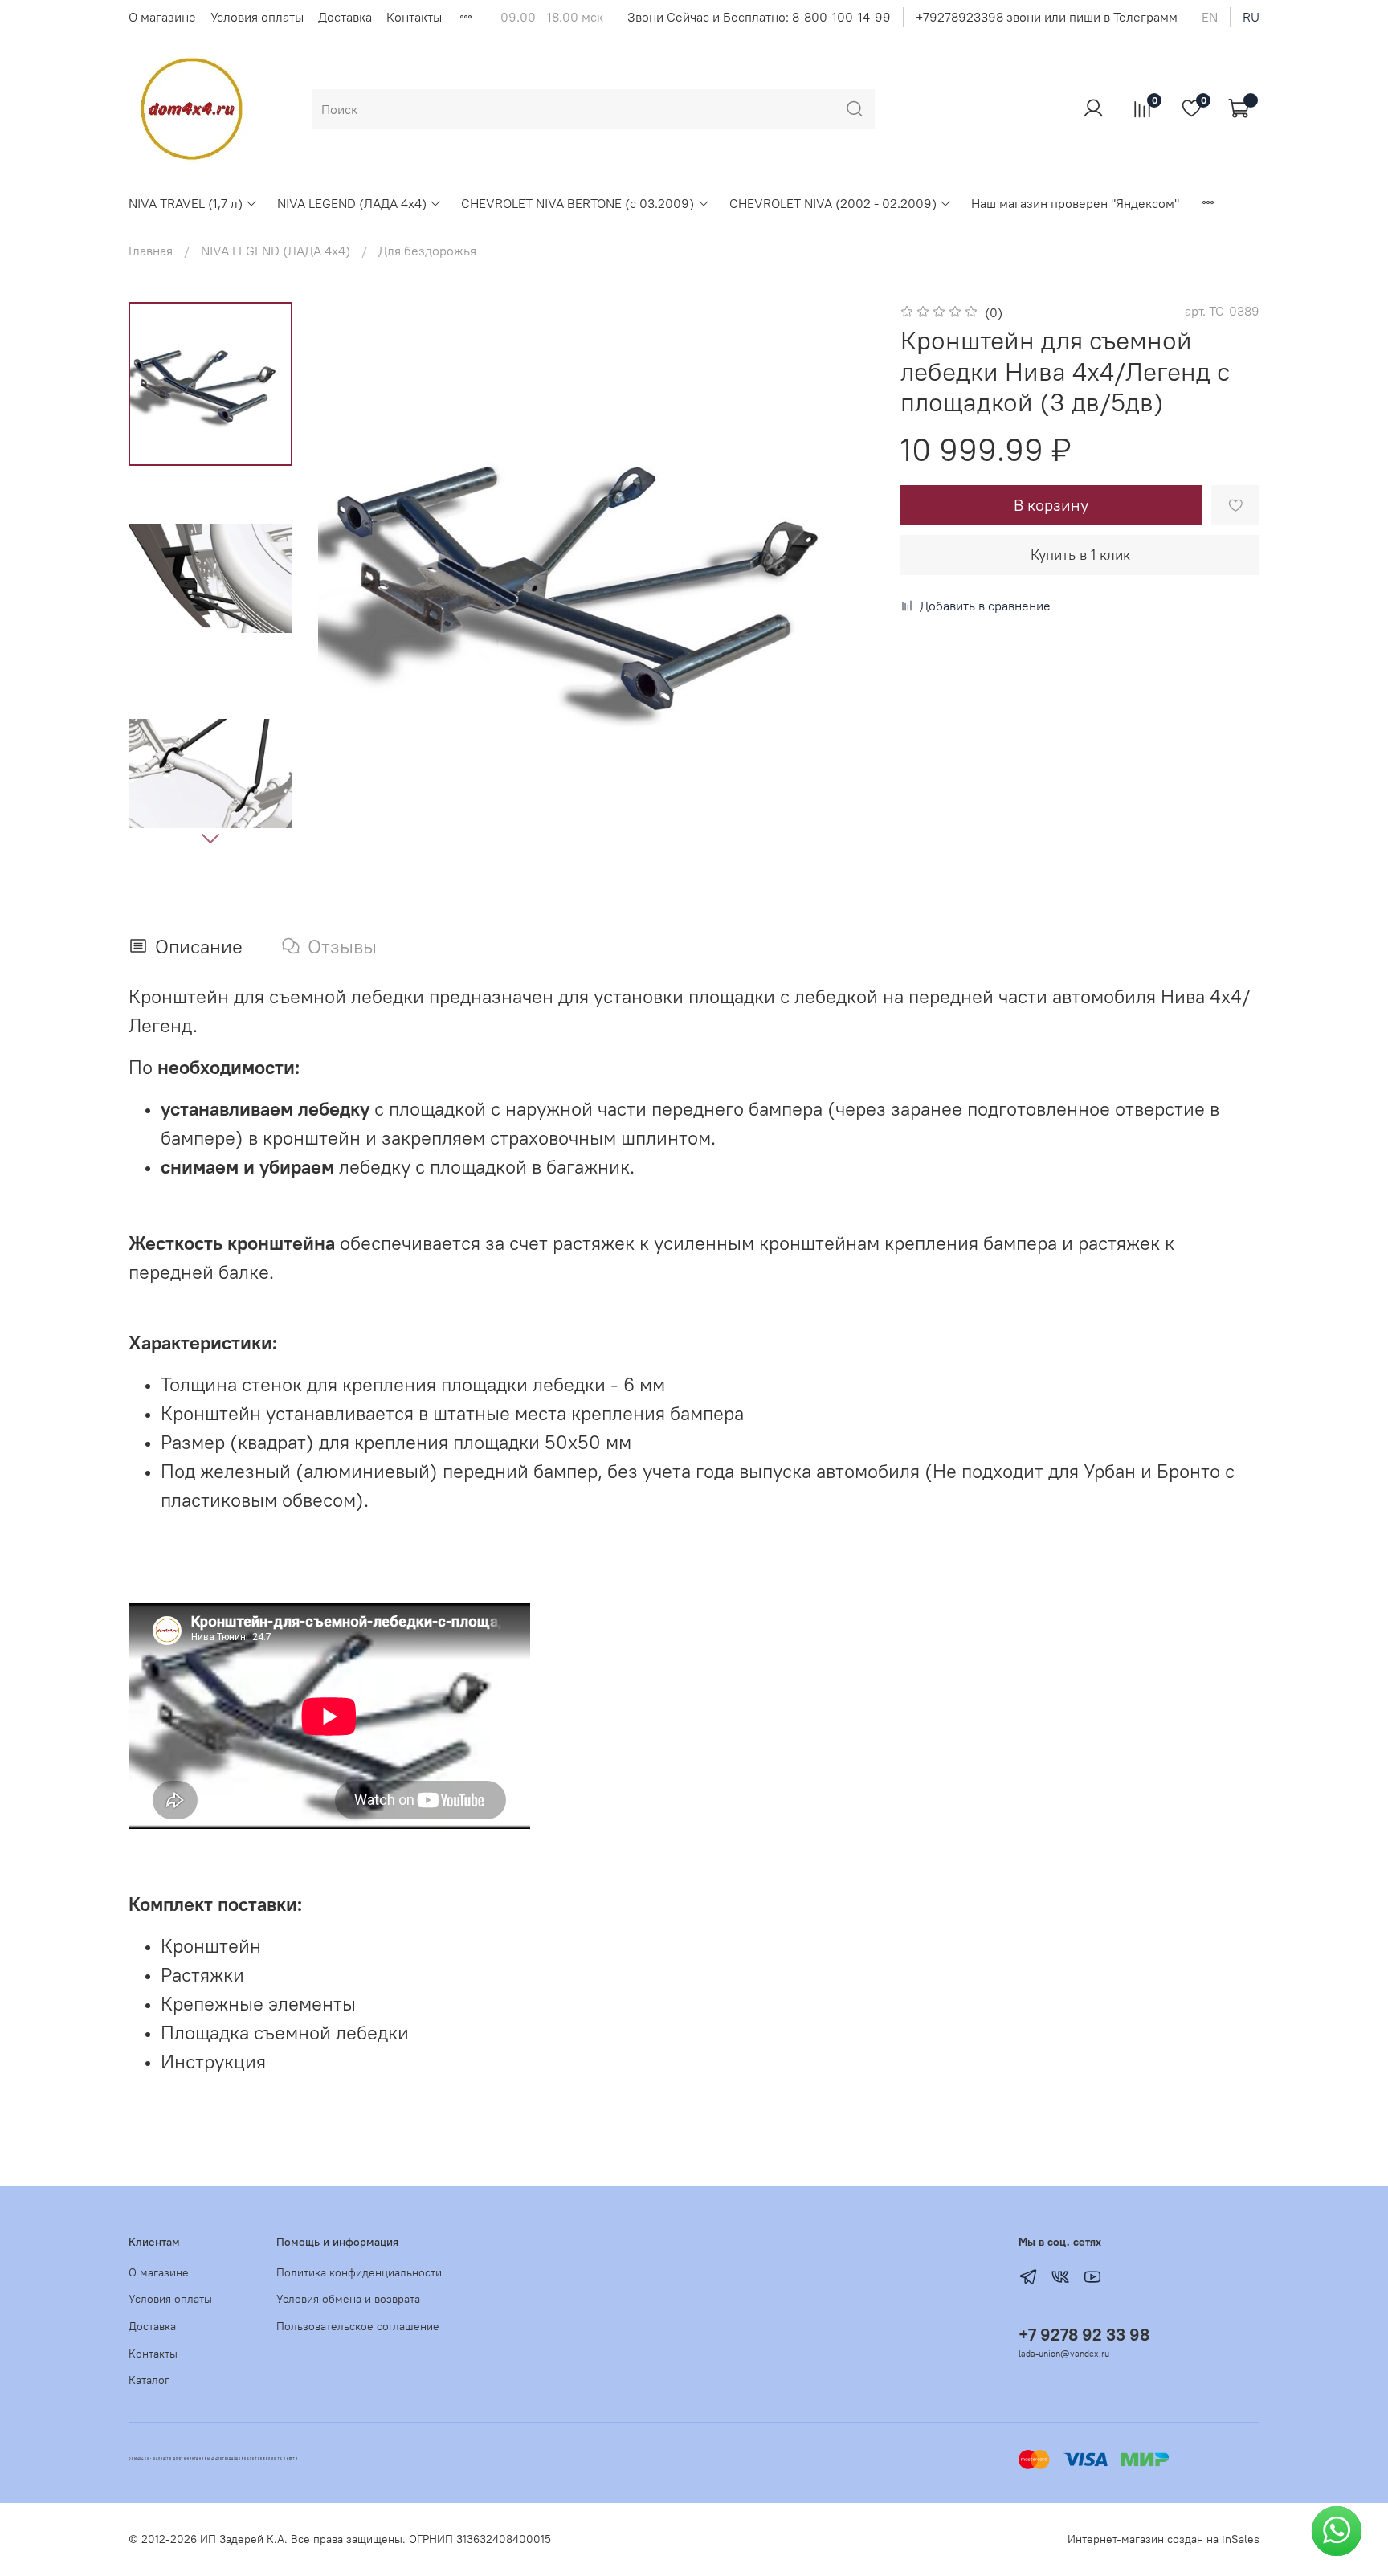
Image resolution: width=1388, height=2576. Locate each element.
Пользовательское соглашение (358, 2326)
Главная (151, 251)
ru (1251, 17)
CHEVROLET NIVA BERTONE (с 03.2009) (578, 203)
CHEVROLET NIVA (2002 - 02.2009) (833, 203)
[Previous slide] (350, 580)
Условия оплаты (257, 17)
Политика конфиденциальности (359, 2272)
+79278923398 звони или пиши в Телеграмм (1047, 17)
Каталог (149, 2380)
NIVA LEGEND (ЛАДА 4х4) (352, 203)
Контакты (414, 17)
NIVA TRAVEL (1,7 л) (186, 203)
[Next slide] (210, 838)
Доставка (345, 17)
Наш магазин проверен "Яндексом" (1075, 203)
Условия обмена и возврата (348, 2299)
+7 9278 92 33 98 (1084, 2335)
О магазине (162, 17)
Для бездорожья (427, 251)
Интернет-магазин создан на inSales (1163, 2539)
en (1210, 17)
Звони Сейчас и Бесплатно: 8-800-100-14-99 (759, 17)
